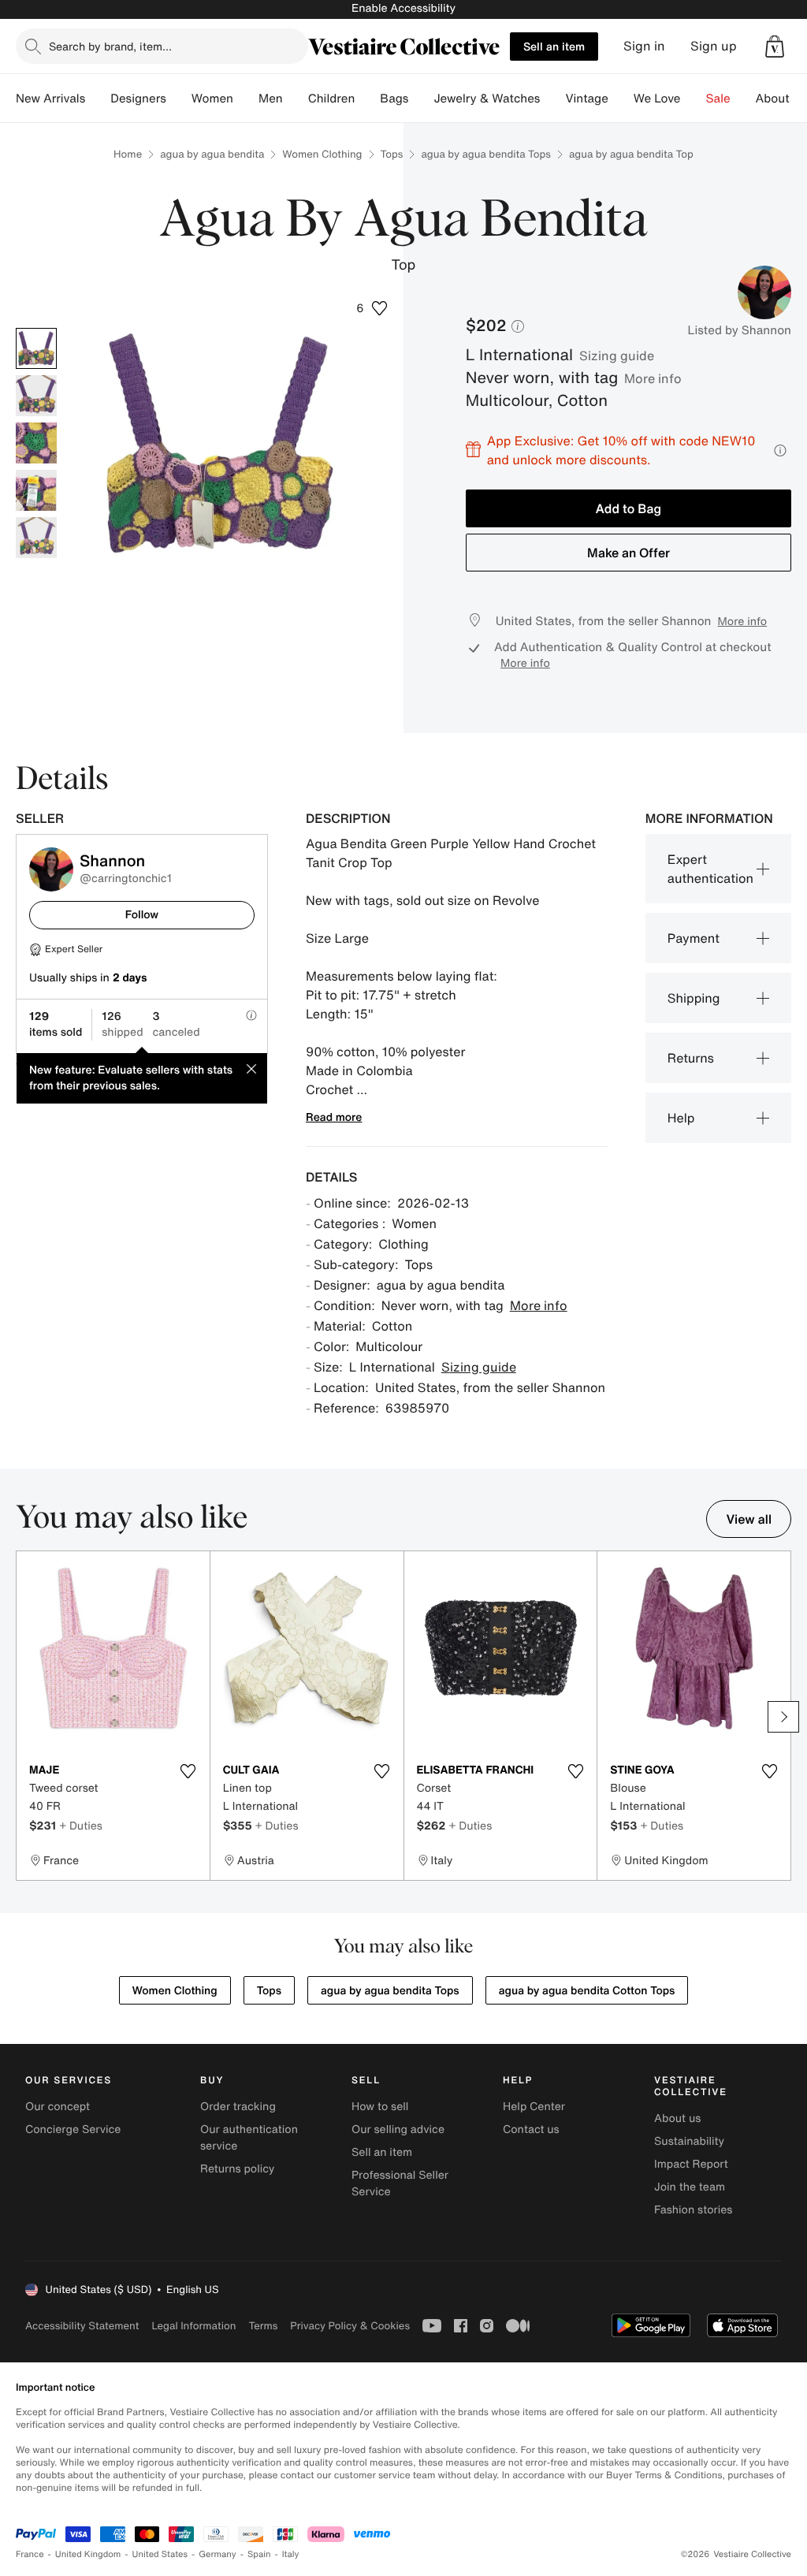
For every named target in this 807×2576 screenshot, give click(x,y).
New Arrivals (50, 99)
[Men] (296, 99)
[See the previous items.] (24, 1717)
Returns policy (237, 2169)
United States (160, 2554)
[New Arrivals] (98, 99)
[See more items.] (783, 1717)
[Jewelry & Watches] (552, 99)
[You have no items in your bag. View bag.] (775, 47)
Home (128, 154)
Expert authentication (710, 869)
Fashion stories (693, 2210)
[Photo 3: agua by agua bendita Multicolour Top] (36, 443)
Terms (263, 2326)
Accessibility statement (82, 2326)
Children (332, 99)
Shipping (694, 998)
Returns (691, 1058)
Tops (392, 154)
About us (677, 2118)
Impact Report (691, 2164)
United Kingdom (88, 2554)
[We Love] (694, 99)
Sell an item (554, 46)
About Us (781, 99)
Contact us (531, 2129)
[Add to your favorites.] (188, 1771)
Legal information (193, 2326)
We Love (657, 99)
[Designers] (179, 99)
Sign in (644, 46)
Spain (259, 2554)
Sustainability (689, 2141)
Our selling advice (398, 2129)
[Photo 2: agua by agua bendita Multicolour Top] (36, 396)
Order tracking (238, 2107)
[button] (775, 47)
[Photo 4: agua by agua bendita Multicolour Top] (36, 490)
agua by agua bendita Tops (486, 154)
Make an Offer (628, 553)
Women (212, 99)
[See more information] (780, 450)
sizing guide (617, 356)
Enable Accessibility (403, 8)
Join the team (690, 2187)
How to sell (380, 2107)
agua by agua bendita (212, 154)
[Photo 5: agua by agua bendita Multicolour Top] (36, 538)
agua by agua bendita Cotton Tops (587, 1991)
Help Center (534, 2107)
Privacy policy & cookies (350, 2326)
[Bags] (421, 99)
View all (749, 1519)
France (30, 2554)
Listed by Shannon (740, 330)
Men (271, 99)
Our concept (58, 2107)
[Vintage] (621, 99)
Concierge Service (73, 2129)
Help (681, 1118)
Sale (718, 99)
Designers (138, 99)
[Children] (367, 99)
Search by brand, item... (110, 46)
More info (653, 378)
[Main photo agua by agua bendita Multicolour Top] (36, 348)
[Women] (246, 99)
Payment (694, 938)
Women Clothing (322, 154)
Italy (291, 2554)
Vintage (586, 99)
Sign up (714, 46)
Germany (218, 2554)
